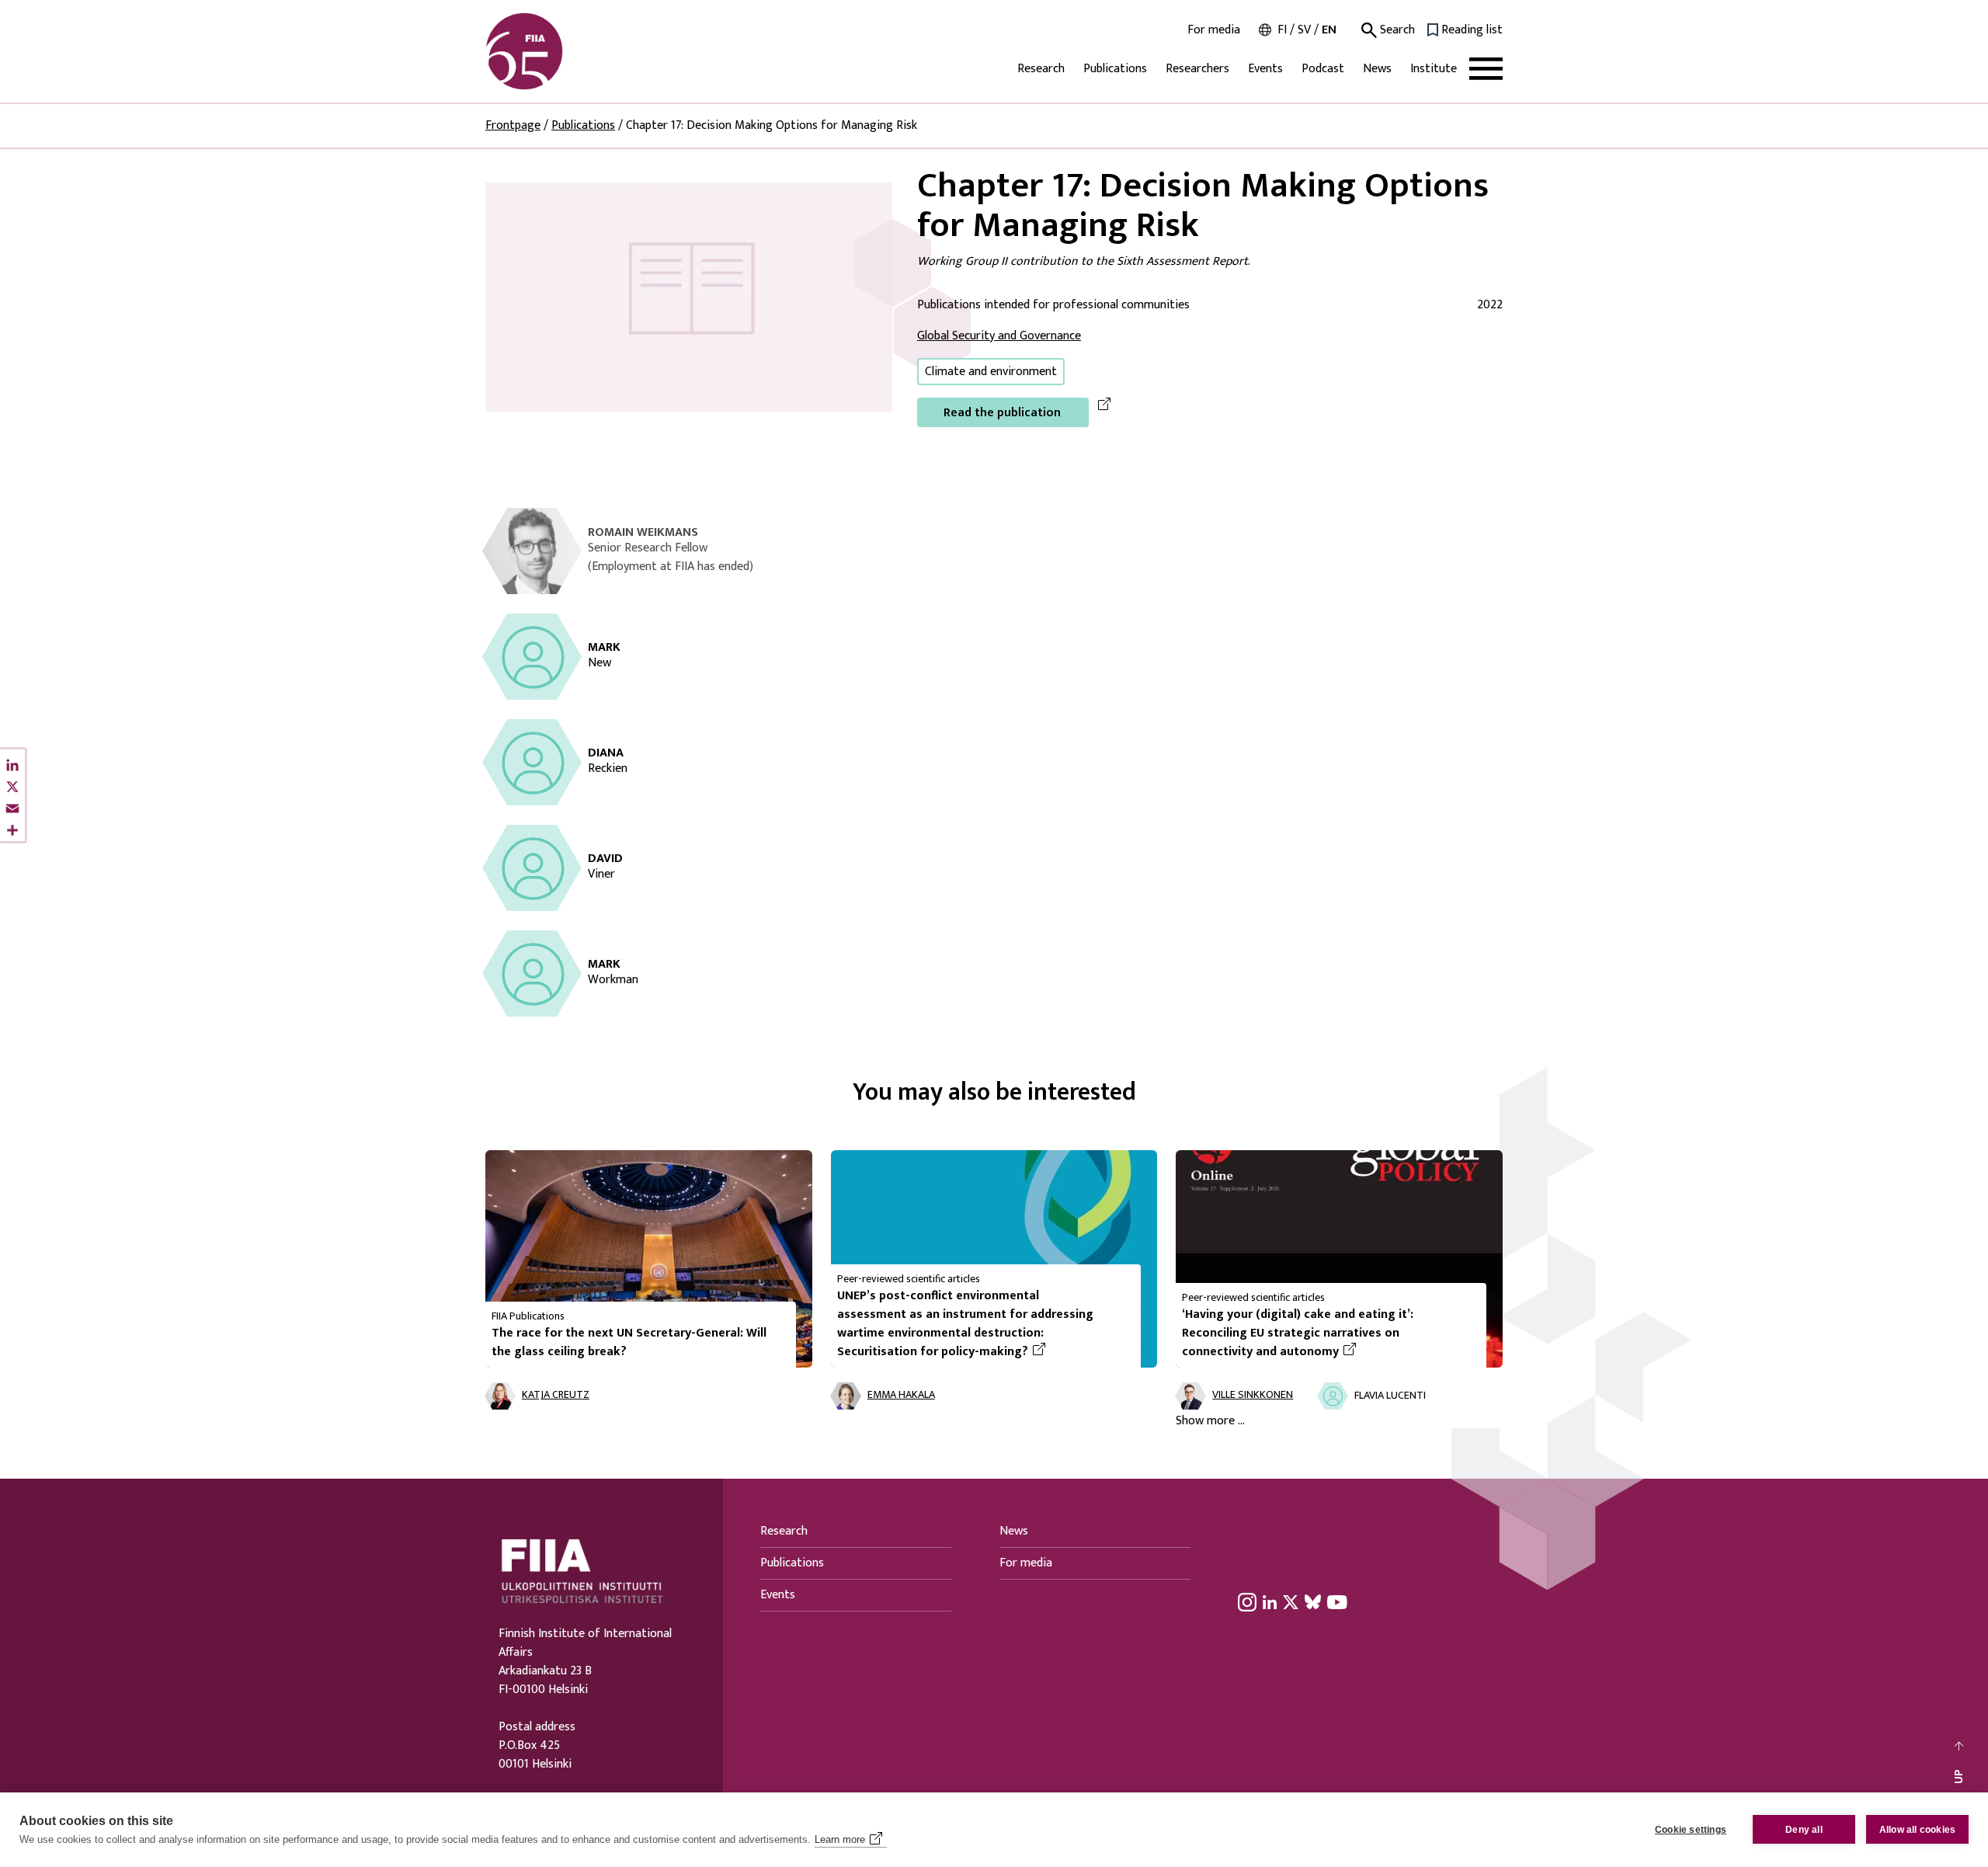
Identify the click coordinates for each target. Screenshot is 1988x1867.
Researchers (1197, 69)
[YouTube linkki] (1337, 1601)
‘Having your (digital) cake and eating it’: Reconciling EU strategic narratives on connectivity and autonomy (1328, 1333)
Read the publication (1002, 413)
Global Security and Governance (999, 336)
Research (1041, 69)
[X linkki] (1291, 1601)
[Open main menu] (1486, 69)
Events (1265, 69)
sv (1304, 30)
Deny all (1804, 1830)
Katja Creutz (556, 1395)
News (1377, 69)
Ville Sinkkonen (1253, 1395)
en (1329, 30)
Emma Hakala (901, 1395)
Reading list (1472, 30)
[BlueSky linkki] (1313, 1601)
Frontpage (513, 125)
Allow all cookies (1917, 1830)
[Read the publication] (689, 296)
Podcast (1323, 69)
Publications (1115, 69)
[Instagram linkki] (1247, 1601)
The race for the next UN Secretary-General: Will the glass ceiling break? (629, 1342)
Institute (1434, 69)
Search (1396, 30)
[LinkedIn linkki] (1270, 1601)
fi (1282, 30)
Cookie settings (1691, 1830)
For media (1214, 30)
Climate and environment (991, 372)
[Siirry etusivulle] (560, 51)
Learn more (840, 1839)
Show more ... (1210, 1421)
